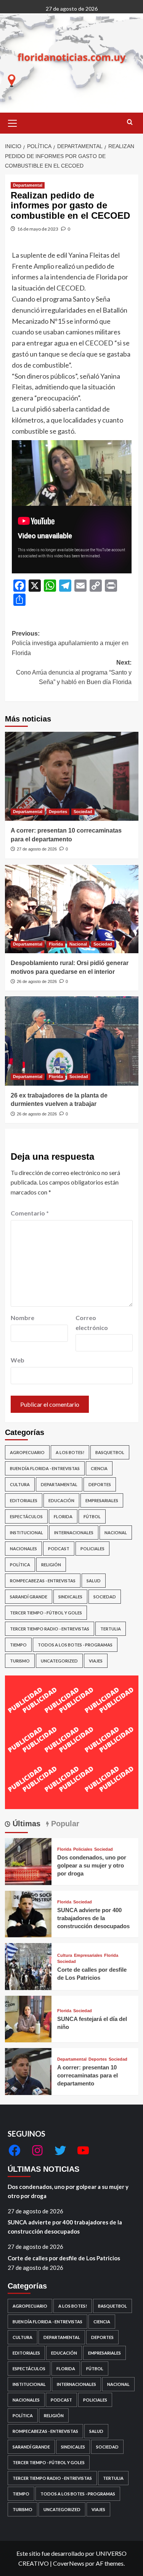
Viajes (96, 1661)
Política (20, 1565)
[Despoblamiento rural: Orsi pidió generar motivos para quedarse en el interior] (72, 909)
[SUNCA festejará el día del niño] (28, 2018)
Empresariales (102, 1500)
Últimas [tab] (25, 1824)
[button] (13, 122)
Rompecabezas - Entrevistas (43, 1581)
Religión (51, 1565)
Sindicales (70, 1597)
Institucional (27, 1533)
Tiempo (18, 1645)
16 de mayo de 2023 (38, 229)
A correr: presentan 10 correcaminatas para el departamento (88, 2075)
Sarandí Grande (29, 1597)
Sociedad (83, 812)
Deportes (58, 812)
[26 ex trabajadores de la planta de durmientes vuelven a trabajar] (72, 1041)
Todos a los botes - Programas (75, 1645)
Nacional (78, 944)
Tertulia (111, 1629)
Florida (56, 944)
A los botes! (70, 1452)
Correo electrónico (92, 1323)
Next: (74, 672)
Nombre (22, 1318)
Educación (61, 1500)
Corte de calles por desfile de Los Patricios (64, 2258)
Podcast (59, 1549)
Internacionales (74, 1533)
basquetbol (110, 1452)
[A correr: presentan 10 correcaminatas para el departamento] (72, 776)
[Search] (130, 122)
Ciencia (99, 1468)
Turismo (20, 1661)
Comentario (30, 1213)
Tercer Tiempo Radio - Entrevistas (50, 1629)
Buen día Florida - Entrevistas (45, 1468)
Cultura (20, 1484)
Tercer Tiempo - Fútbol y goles (46, 1613)
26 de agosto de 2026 (37, 981)
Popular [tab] (64, 1824)
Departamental (28, 185)
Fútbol (92, 1516)
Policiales (92, 1549)
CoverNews (69, 2563)
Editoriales (24, 1500)
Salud (94, 1581)
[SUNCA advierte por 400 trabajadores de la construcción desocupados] (28, 1913)
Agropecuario (27, 1452)
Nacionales (23, 1549)
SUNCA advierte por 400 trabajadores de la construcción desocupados (93, 1918)
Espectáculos (26, 1516)
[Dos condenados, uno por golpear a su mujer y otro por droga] (28, 1860)
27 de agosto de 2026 (37, 849)
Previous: (70, 643)
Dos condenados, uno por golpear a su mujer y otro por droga (92, 1865)
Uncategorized (59, 1661)
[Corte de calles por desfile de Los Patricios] (28, 1965)
